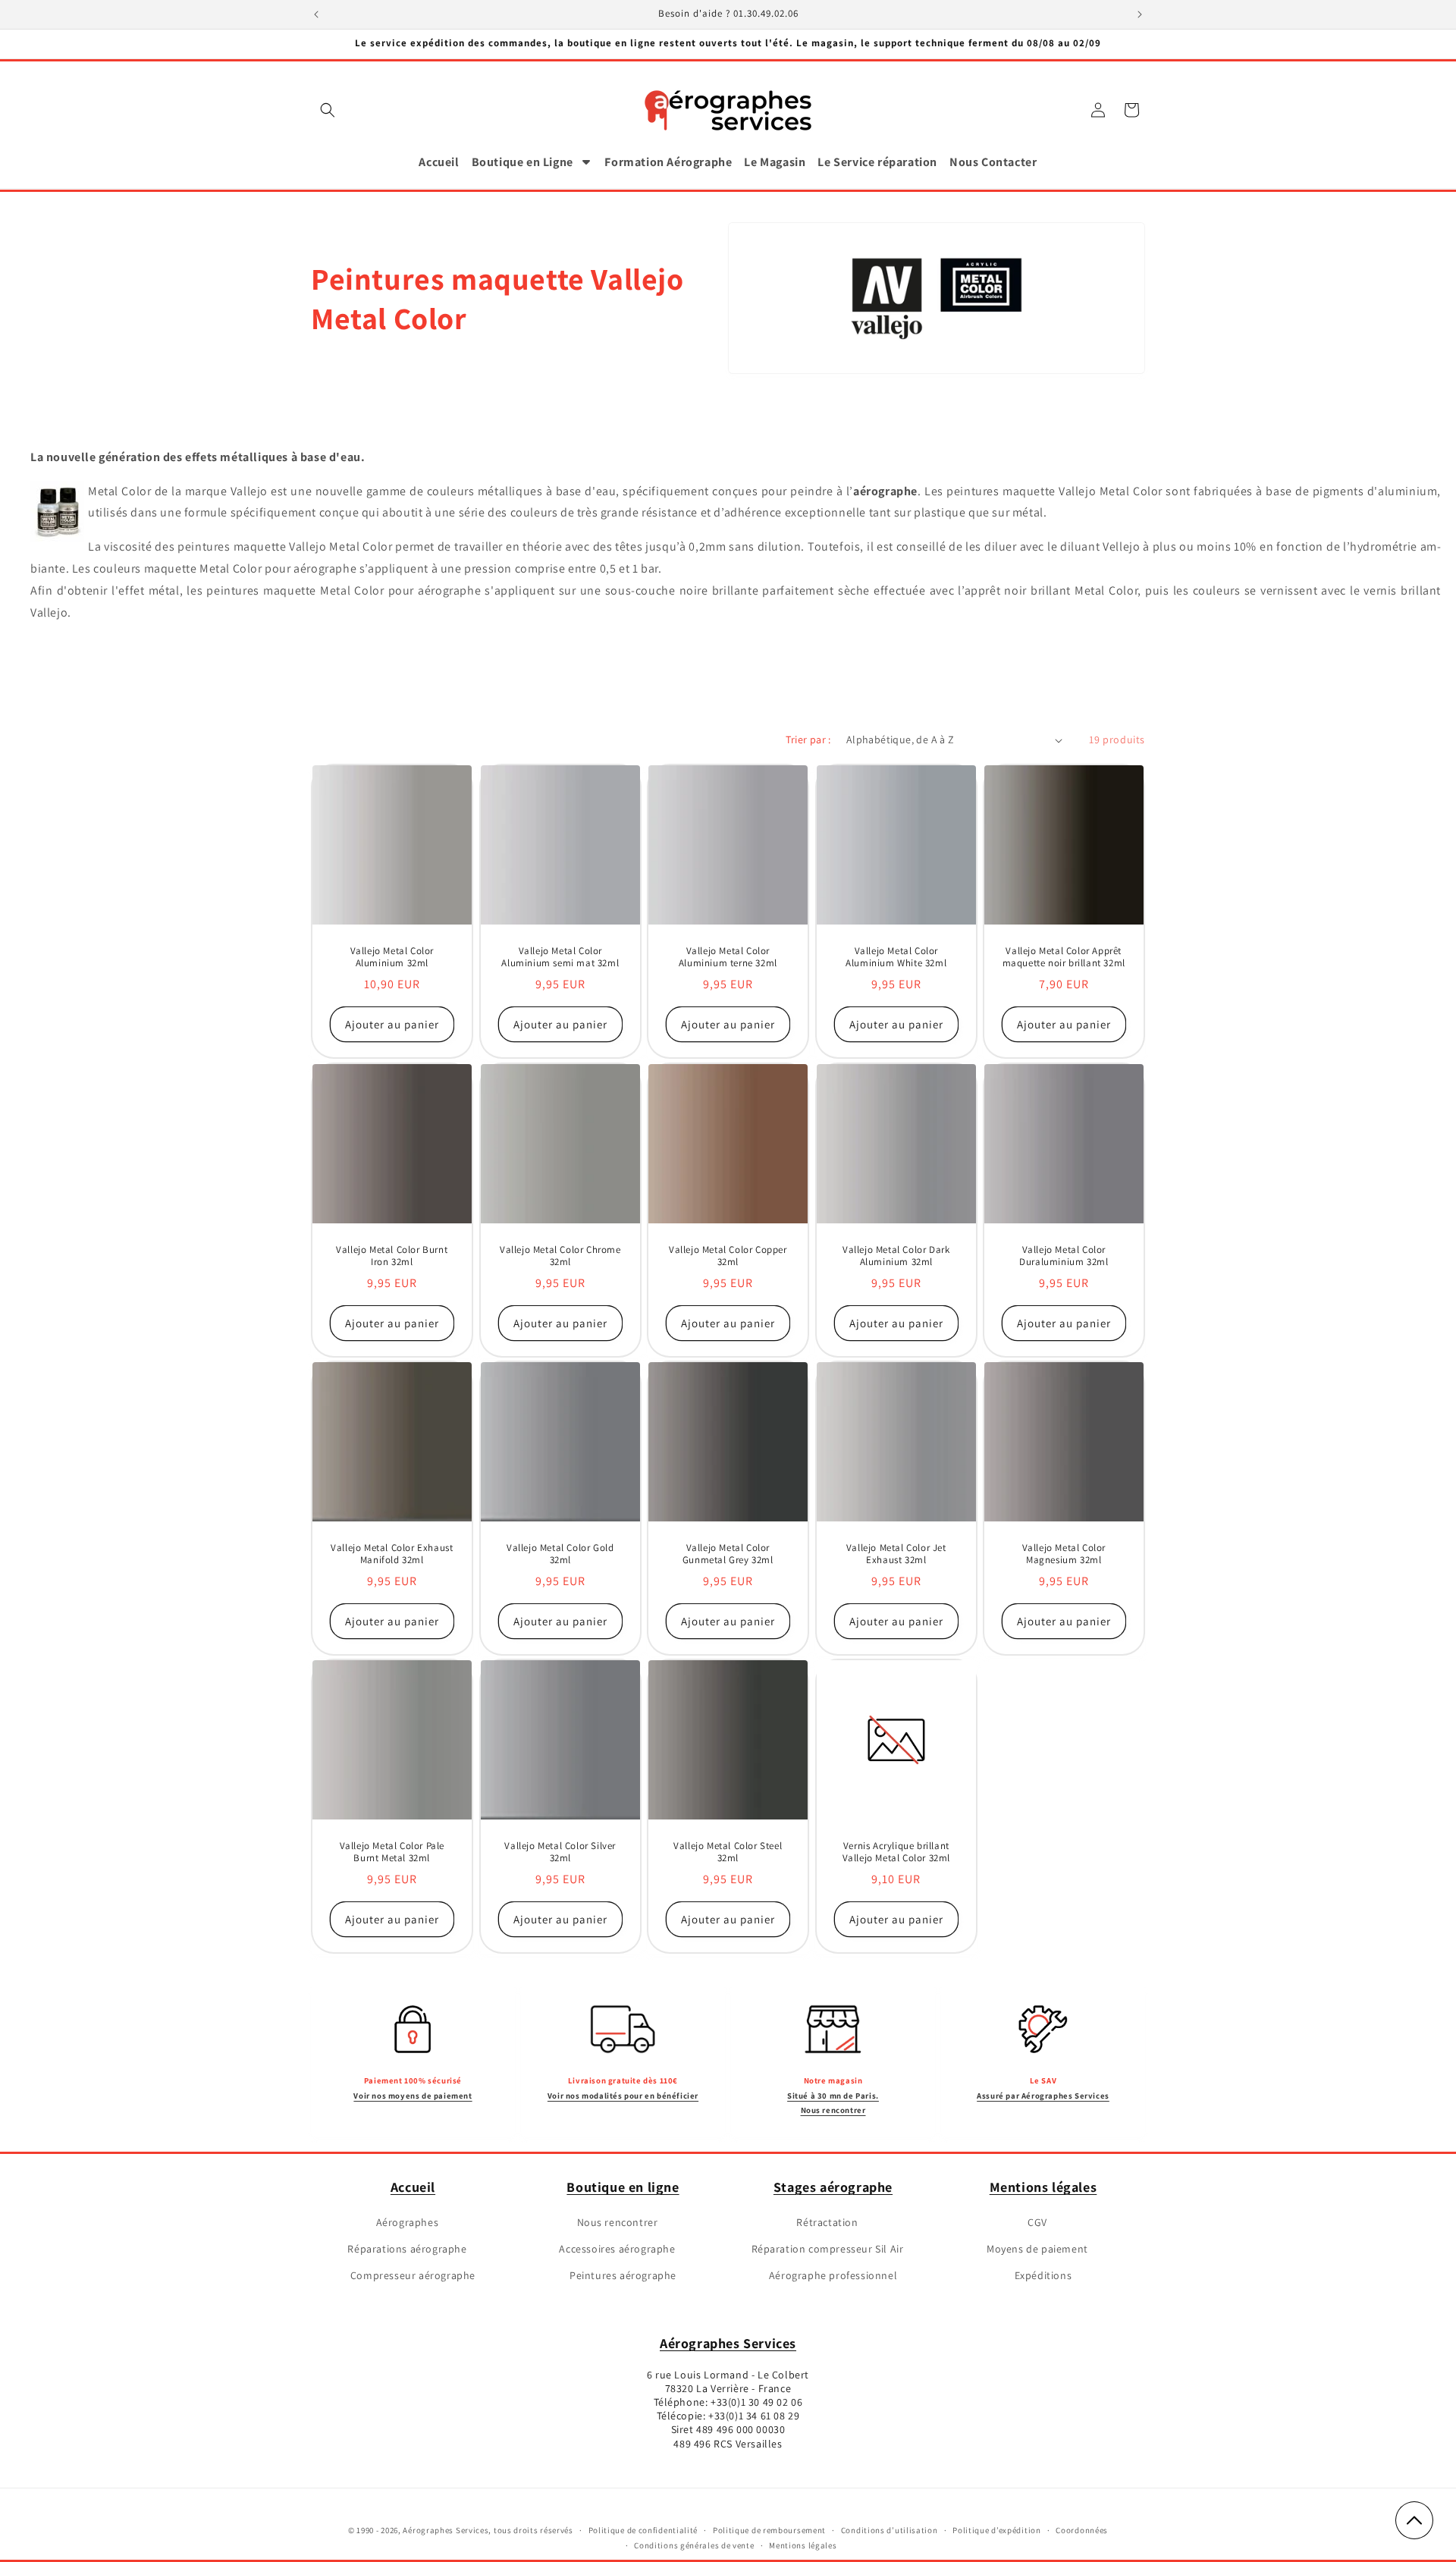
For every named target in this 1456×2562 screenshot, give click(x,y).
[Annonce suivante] (1140, 14)
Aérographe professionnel (833, 2275)
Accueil (413, 2187)
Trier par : (808, 739)
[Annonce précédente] (316, 14)
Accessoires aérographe (617, 2248)
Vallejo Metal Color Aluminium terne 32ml (728, 958)
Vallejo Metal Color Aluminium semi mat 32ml (560, 958)
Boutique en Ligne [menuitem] (522, 162)
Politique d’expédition (996, 2530)
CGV (1037, 2221)
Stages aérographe (833, 2187)
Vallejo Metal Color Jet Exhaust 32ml (896, 1554)
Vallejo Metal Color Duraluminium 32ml (1064, 1256)
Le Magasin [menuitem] (775, 162)
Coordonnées (1082, 2530)
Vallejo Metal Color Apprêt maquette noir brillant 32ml (1064, 958)
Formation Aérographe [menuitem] (668, 162)
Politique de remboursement (769, 2530)
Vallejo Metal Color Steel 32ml (728, 1852)
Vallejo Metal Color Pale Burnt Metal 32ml (392, 1852)
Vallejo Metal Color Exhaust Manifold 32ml (392, 1554)
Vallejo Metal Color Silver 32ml (560, 1852)
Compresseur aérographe (413, 2275)
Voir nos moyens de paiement (413, 2095)
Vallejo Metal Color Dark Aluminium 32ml (896, 1256)
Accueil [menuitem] (439, 162)
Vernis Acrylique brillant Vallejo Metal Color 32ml (896, 1852)
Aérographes (408, 2221)
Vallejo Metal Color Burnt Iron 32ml (392, 1256)
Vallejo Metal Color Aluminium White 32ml (896, 958)
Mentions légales (1043, 2187)
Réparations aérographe (407, 2248)
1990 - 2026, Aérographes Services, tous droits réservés (464, 2530)
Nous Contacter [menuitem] (993, 162)
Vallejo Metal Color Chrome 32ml (560, 1256)
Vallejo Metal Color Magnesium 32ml (1064, 1554)
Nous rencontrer (618, 2221)
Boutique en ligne (623, 2187)
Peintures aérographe (623, 2275)
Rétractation (827, 2221)
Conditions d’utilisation (890, 2530)
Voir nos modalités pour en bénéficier (623, 2095)
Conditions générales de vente (694, 2546)
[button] (328, 110)
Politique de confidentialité (643, 2530)
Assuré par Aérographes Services (1043, 2095)
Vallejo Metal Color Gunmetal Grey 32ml (728, 1554)
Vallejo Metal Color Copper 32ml (728, 1256)
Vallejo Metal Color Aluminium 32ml (392, 958)
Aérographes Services (728, 2343)
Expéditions (1043, 2275)
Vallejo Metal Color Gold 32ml (560, 1554)
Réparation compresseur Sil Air (828, 2248)
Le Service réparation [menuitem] (877, 162)
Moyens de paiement (1037, 2248)
